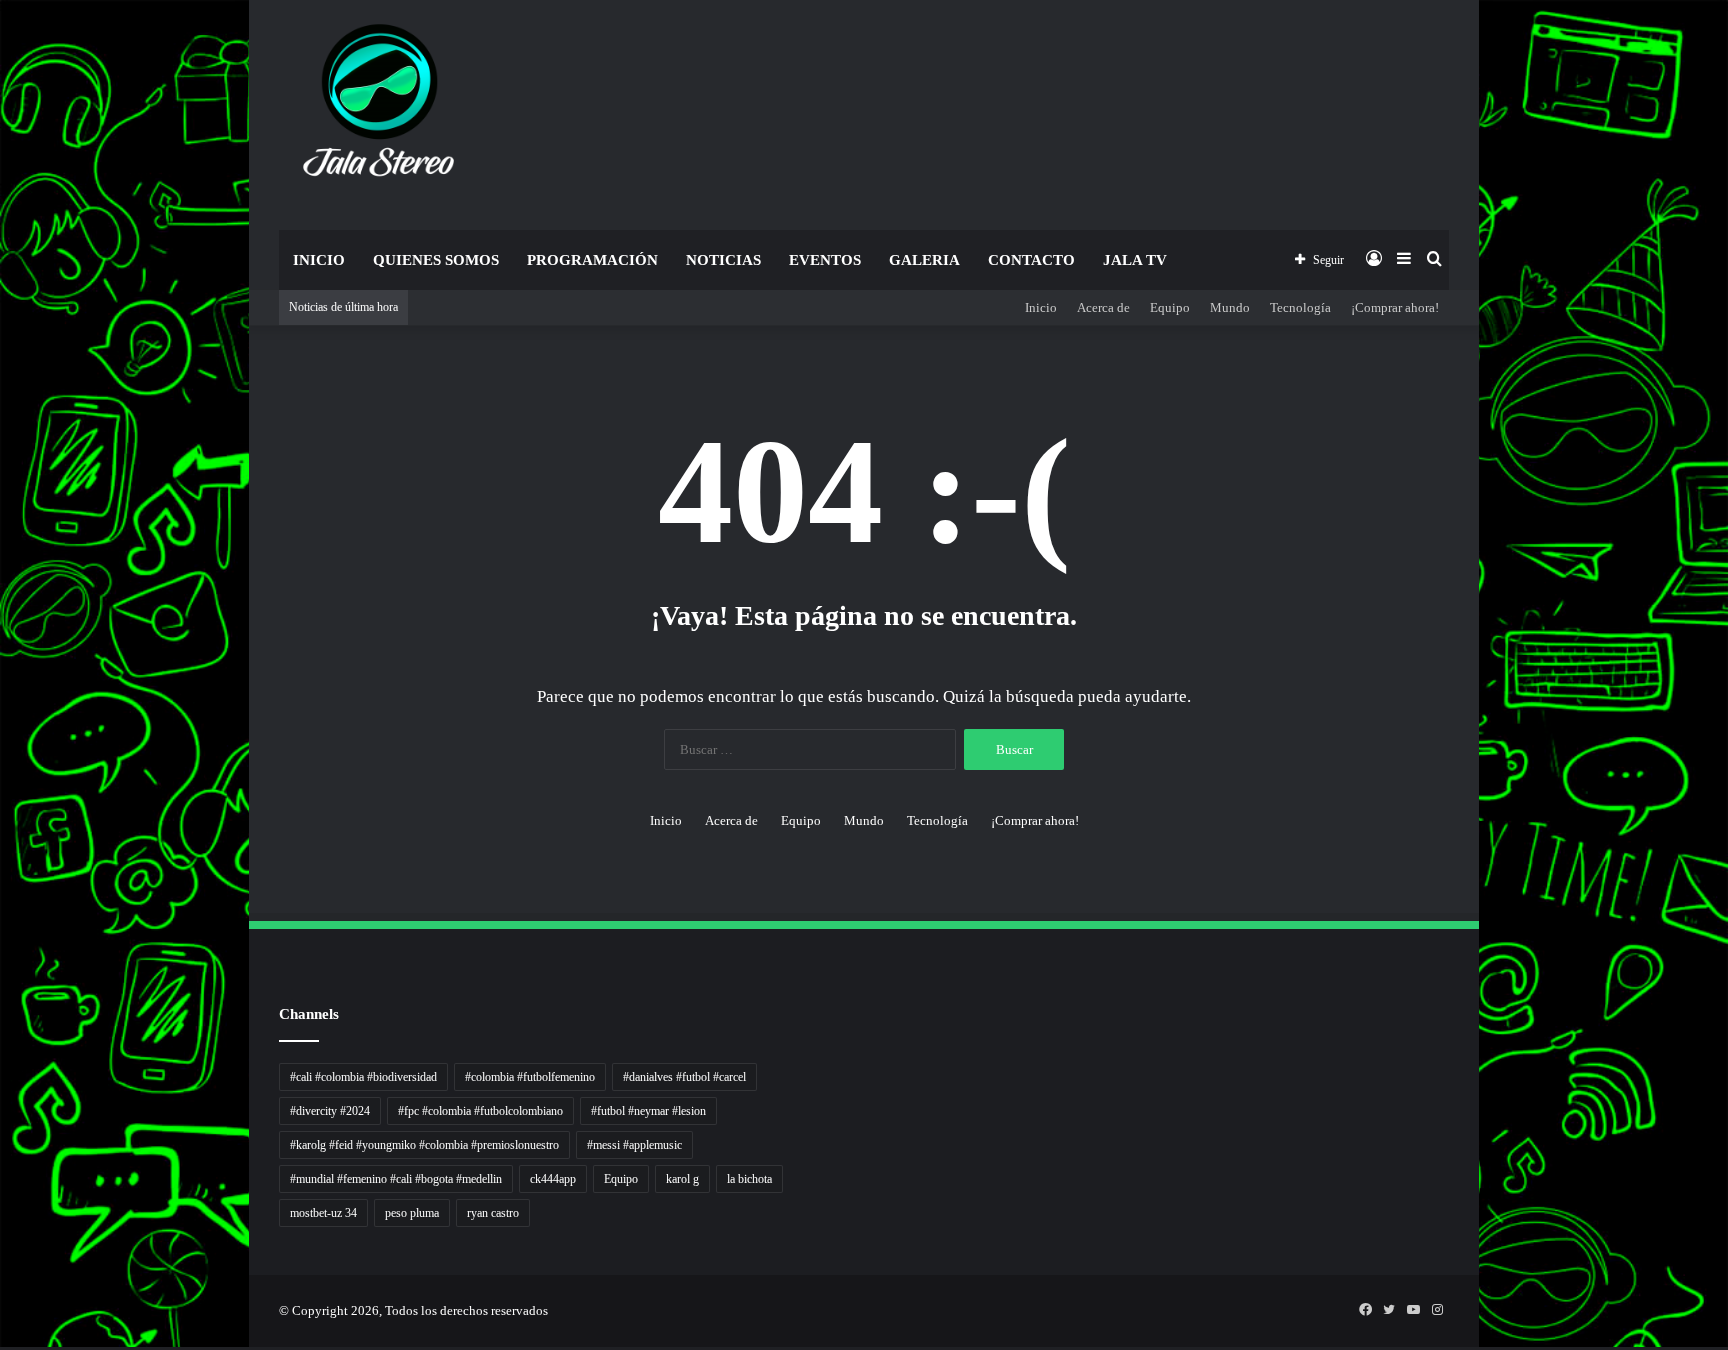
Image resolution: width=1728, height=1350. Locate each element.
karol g (682, 1179)
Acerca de (1103, 307)
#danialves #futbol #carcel (684, 1077)
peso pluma (412, 1213)
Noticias (723, 260)
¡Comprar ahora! (1395, 307)
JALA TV (1135, 260)
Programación (592, 260)
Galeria (924, 260)
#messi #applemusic (634, 1145)
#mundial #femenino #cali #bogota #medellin (396, 1179)
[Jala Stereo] (379, 105)
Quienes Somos (436, 260)
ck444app (553, 1179)
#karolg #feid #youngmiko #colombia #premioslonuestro (424, 1145)
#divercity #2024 (330, 1111)
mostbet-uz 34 (323, 1213)
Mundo (1230, 307)
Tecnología (1300, 307)
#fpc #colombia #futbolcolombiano (480, 1111)
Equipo (1170, 307)
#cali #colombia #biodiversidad (363, 1077)
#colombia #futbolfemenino (530, 1077)
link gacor (3, 1347)
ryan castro (493, 1213)
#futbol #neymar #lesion (648, 1111)
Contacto (1031, 260)
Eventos (825, 260)
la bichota (749, 1179)
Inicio (319, 260)
